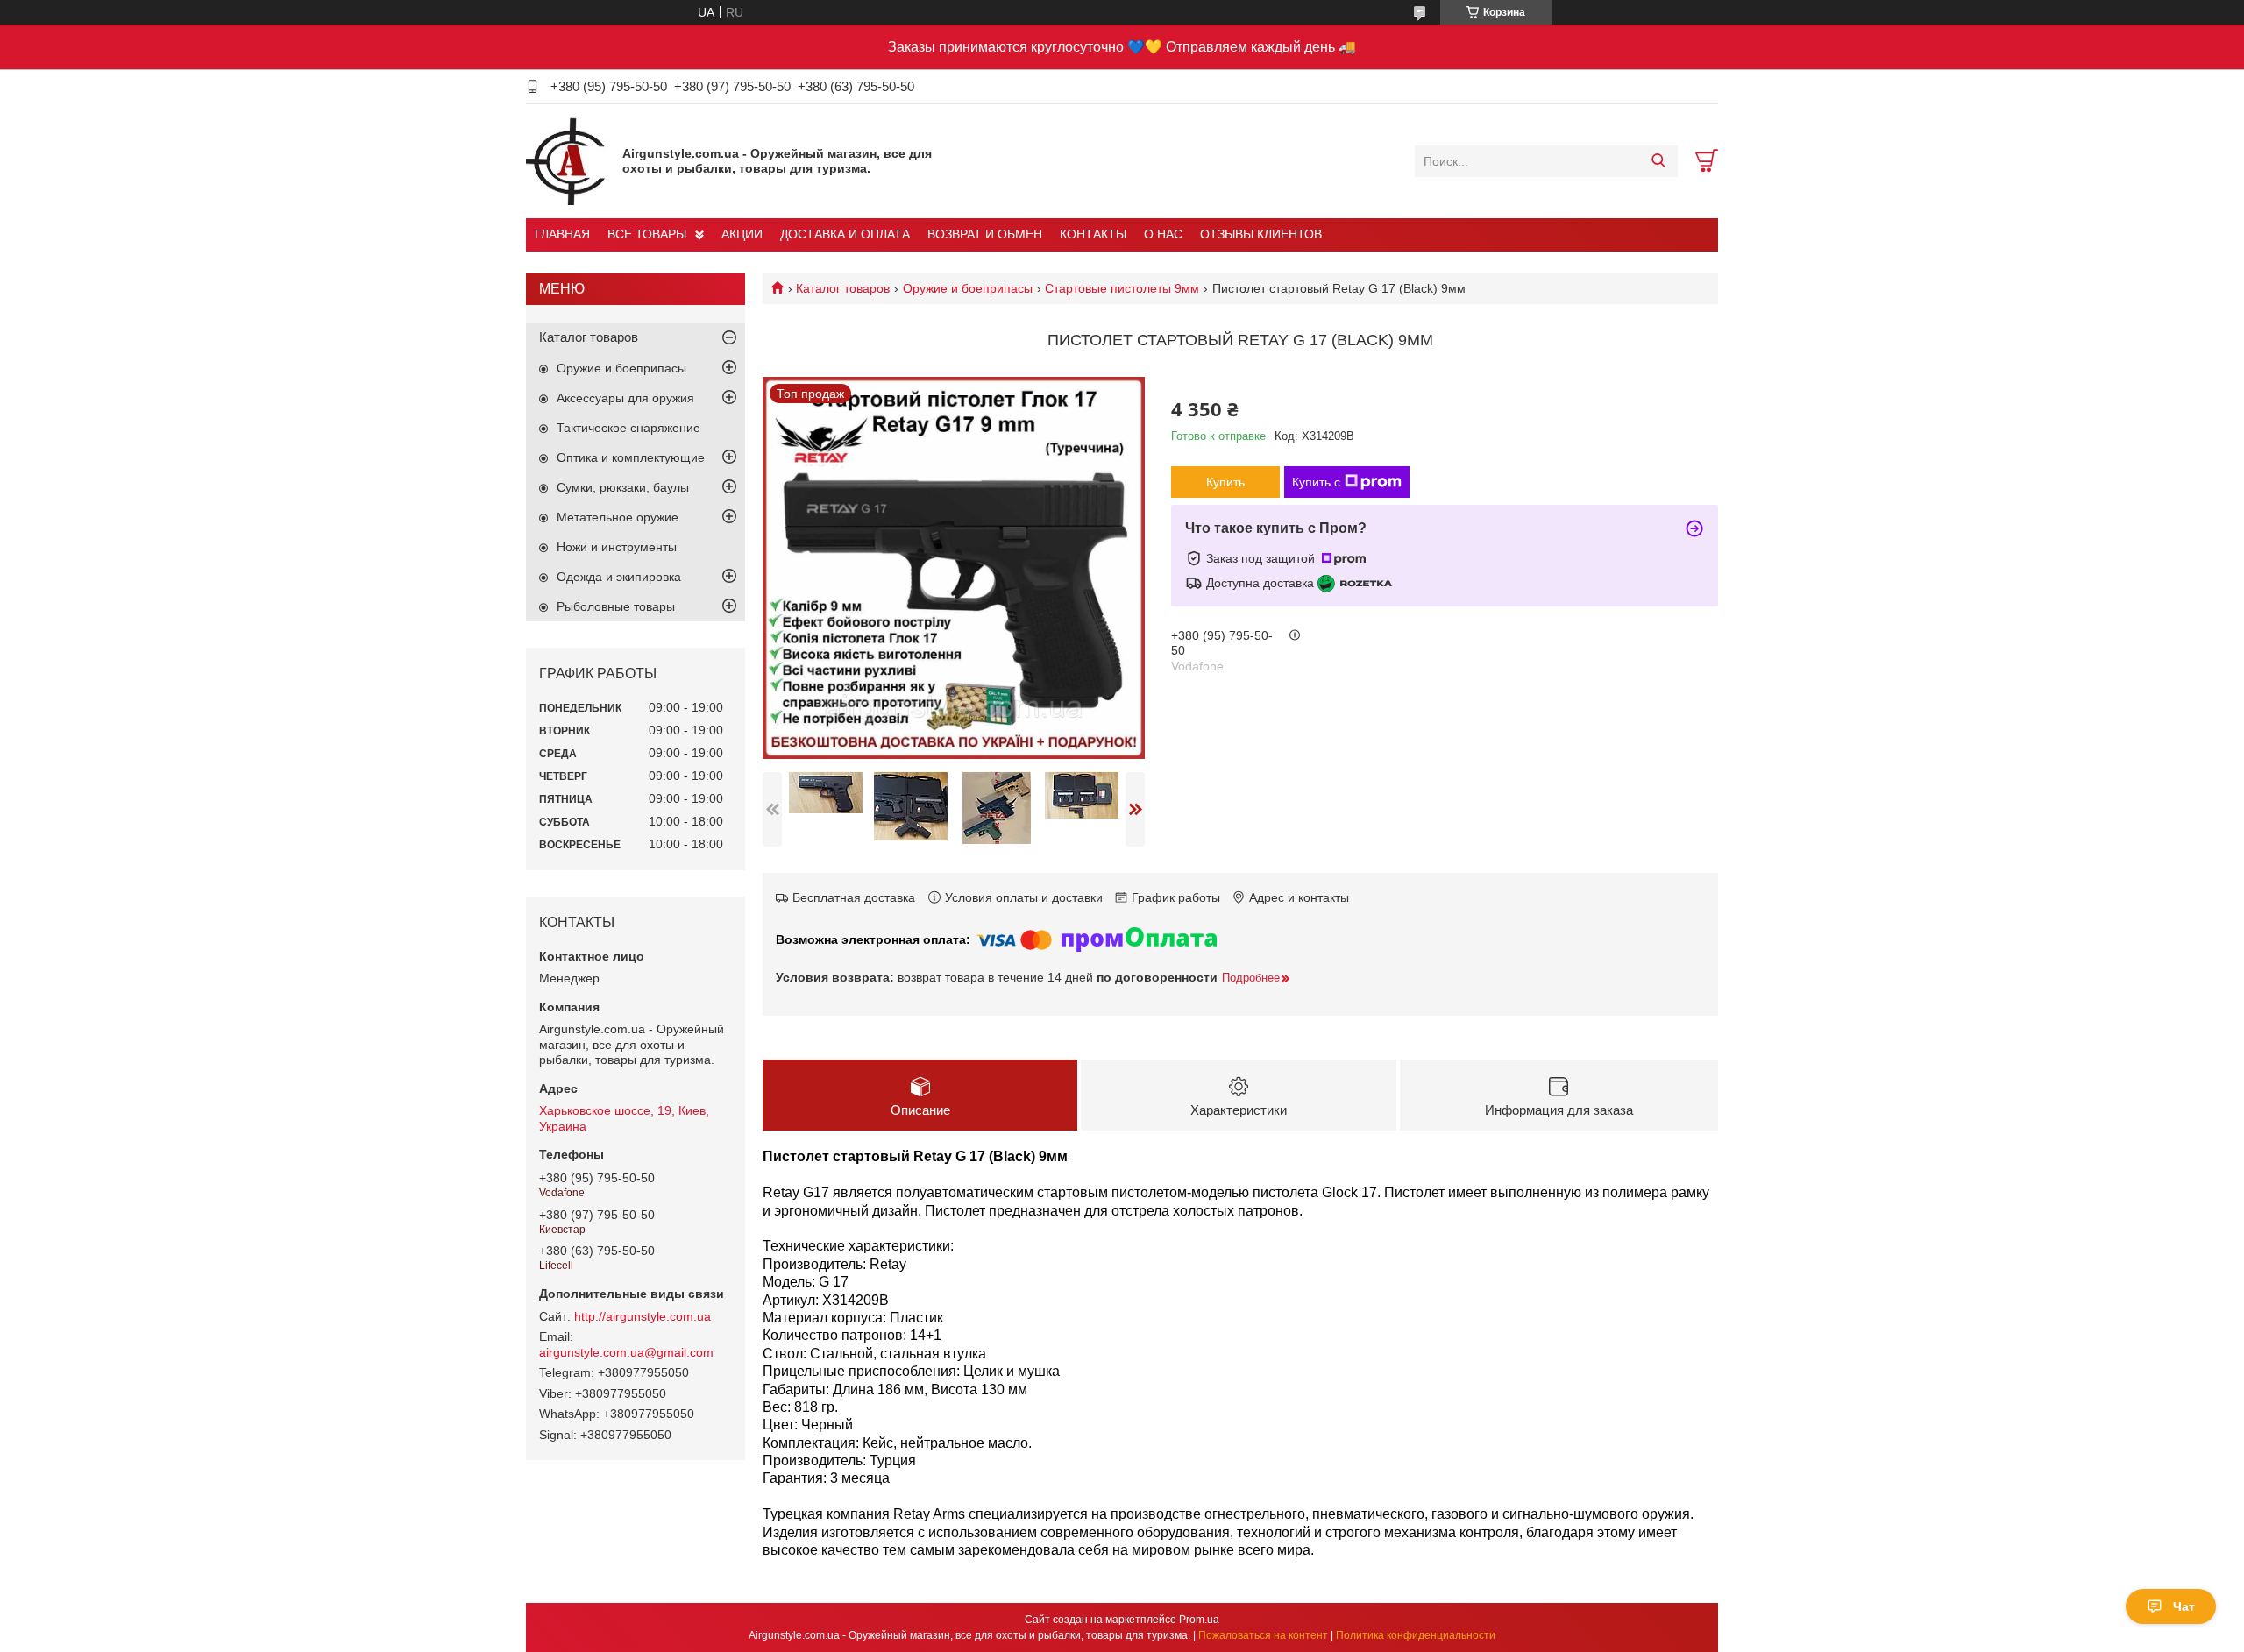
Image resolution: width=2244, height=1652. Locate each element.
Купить (1225, 482)
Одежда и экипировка (619, 577)
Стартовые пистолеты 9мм (1122, 288)
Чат (2184, 1606)
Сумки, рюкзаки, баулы (623, 487)
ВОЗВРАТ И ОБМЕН (985, 234)
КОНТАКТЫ (1093, 234)
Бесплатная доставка (854, 897)
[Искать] (1658, 161)
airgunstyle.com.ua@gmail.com (626, 1352)
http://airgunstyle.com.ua (643, 1316)
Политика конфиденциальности (1416, 1635)
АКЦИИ (742, 234)
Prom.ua (1199, 1620)
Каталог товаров (843, 288)
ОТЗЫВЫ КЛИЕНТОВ (1261, 234)
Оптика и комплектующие (631, 457)
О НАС (1163, 234)
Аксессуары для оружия (625, 398)
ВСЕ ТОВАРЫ (647, 234)
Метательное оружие (618, 517)
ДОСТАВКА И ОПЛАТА (845, 234)
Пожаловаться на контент (1263, 1635)
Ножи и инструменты (617, 547)
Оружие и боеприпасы (968, 288)
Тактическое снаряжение (628, 428)
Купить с (1316, 482)
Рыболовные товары (616, 606)
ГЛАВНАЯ (562, 234)
